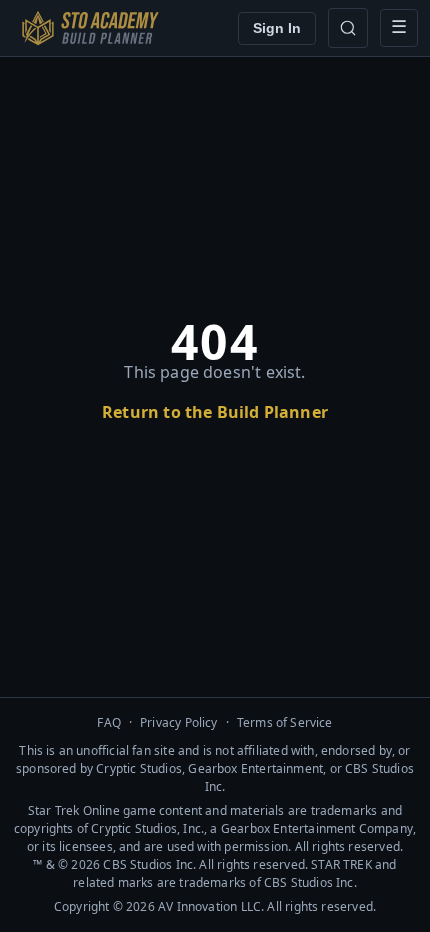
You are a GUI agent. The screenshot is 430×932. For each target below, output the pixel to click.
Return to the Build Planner (215, 412)
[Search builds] (348, 28)
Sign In (277, 28)
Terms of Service (285, 722)
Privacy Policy (179, 722)
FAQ (109, 722)
